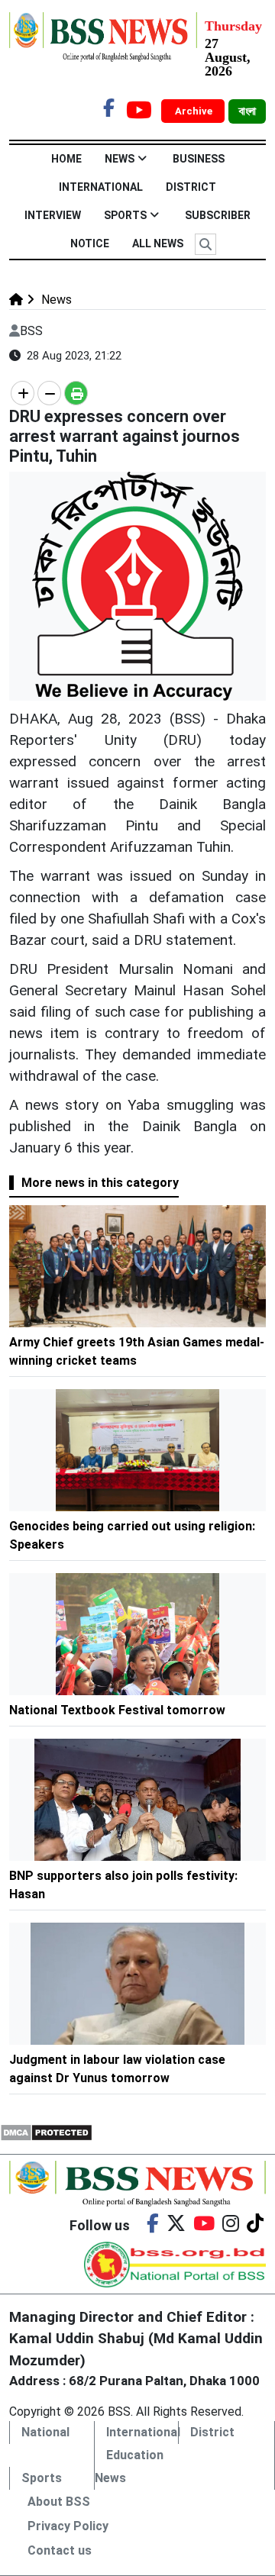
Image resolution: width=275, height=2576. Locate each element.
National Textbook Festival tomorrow (117, 1710)
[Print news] (76, 393)
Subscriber (218, 215)
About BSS (59, 2502)
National (45, 2432)
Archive (195, 111)
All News (158, 243)
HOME (66, 159)
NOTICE (90, 243)
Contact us (60, 2550)
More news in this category (100, 1183)
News (120, 159)
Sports (125, 215)
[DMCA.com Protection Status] (46, 2131)
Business (199, 159)
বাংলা (247, 111)
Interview (53, 215)
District (191, 187)
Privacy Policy (68, 2526)
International (101, 187)
